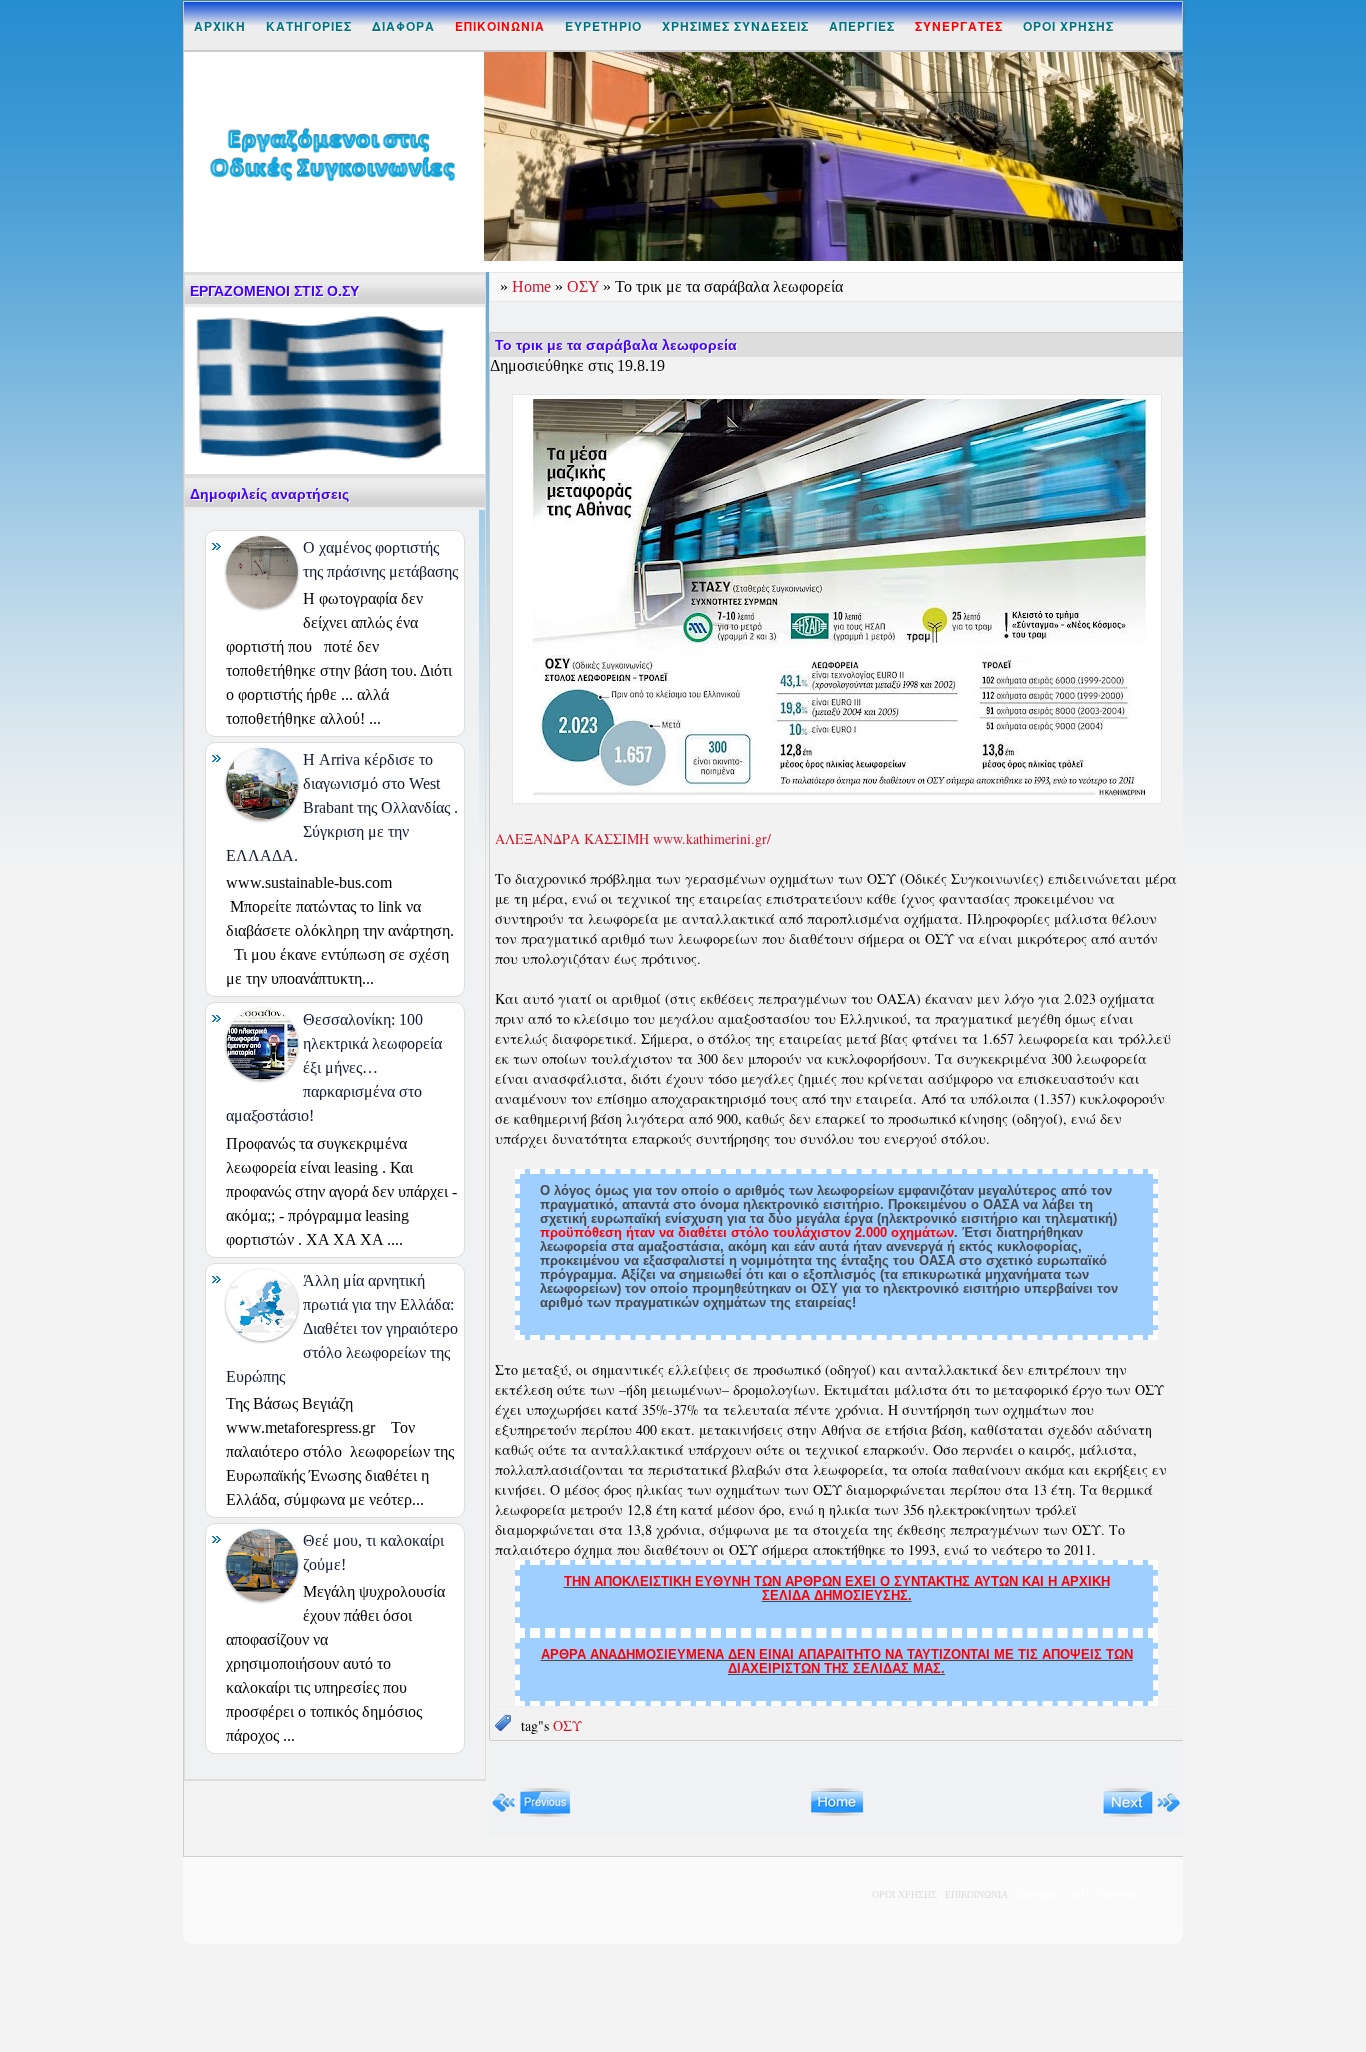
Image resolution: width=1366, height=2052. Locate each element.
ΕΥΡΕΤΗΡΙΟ (603, 26)
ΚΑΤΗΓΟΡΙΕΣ (309, 26)
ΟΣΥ (585, 286)
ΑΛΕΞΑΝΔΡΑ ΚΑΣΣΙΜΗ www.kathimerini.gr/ (635, 838)
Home (533, 286)
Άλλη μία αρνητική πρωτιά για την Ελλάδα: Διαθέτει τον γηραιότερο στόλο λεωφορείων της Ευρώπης (342, 1328)
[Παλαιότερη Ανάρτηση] (1141, 1812)
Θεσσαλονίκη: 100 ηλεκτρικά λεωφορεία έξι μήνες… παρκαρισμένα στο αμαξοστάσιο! (334, 1067)
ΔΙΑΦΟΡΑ (403, 26)
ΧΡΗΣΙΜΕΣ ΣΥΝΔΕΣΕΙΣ (735, 26)
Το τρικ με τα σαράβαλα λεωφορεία (616, 345)
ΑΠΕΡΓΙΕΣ (862, 26)
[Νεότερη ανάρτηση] (531, 1812)
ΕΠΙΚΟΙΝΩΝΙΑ (976, 1894)
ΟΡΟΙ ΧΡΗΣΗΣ (1068, 26)
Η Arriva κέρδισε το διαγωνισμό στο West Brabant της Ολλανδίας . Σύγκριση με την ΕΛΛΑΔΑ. (342, 807)
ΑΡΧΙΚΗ (220, 26)
